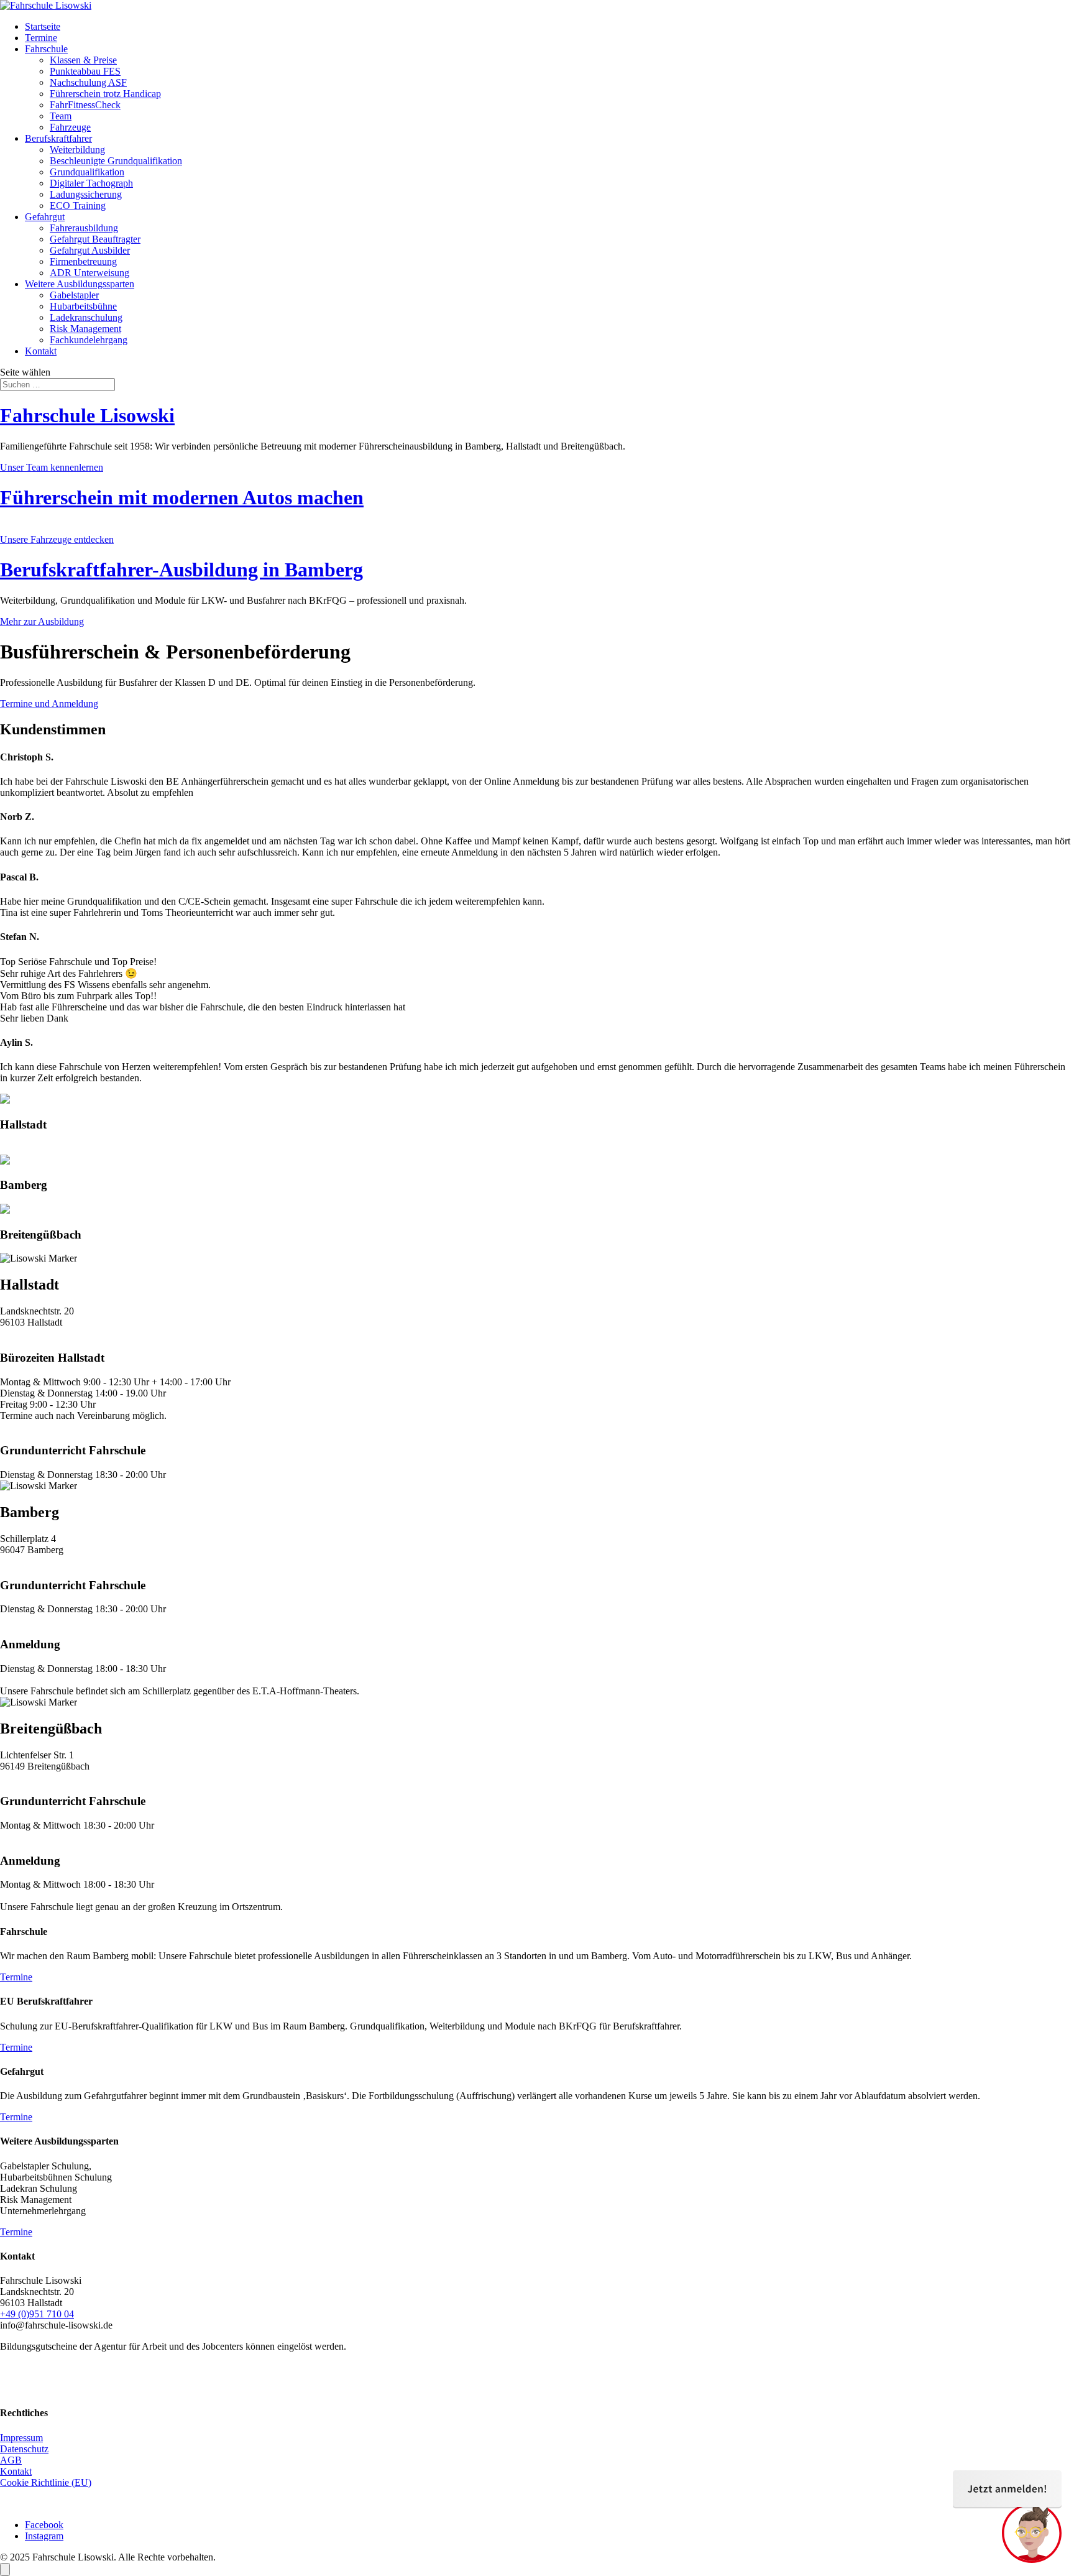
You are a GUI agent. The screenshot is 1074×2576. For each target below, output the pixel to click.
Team (61, 116)
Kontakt (41, 351)
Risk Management (85, 329)
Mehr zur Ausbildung (42, 621)
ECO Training (78, 205)
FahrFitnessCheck (85, 105)
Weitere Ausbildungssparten (80, 284)
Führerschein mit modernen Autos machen (182, 497)
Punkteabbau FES (85, 71)
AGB (11, 2460)
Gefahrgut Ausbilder (90, 250)
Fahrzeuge (70, 127)
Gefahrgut (45, 217)
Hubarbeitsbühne (83, 306)
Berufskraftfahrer (58, 138)
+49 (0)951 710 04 (37, 2314)
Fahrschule (46, 49)
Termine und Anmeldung (49, 704)
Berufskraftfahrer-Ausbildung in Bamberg (181, 570)
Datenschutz (24, 2449)
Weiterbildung (77, 150)
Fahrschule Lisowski (87, 415)
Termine (41, 38)
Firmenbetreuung (83, 261)
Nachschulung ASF (88, 82)
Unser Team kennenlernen (52, 467)
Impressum (21, 2438)
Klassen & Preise (83, 60)
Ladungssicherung (86, 194)
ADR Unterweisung (89, 273)
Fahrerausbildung (84, 228)
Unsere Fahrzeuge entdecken (57, 539)
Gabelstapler (74, 295)
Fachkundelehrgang (89, 340)
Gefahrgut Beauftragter (95, 239)
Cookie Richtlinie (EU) (46, 2482)
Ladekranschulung (86, 317)
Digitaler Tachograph (91, 183)
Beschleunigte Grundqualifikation (116, 161)
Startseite (43, 26)
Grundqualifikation (87, 172)
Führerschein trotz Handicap (105, 94)
